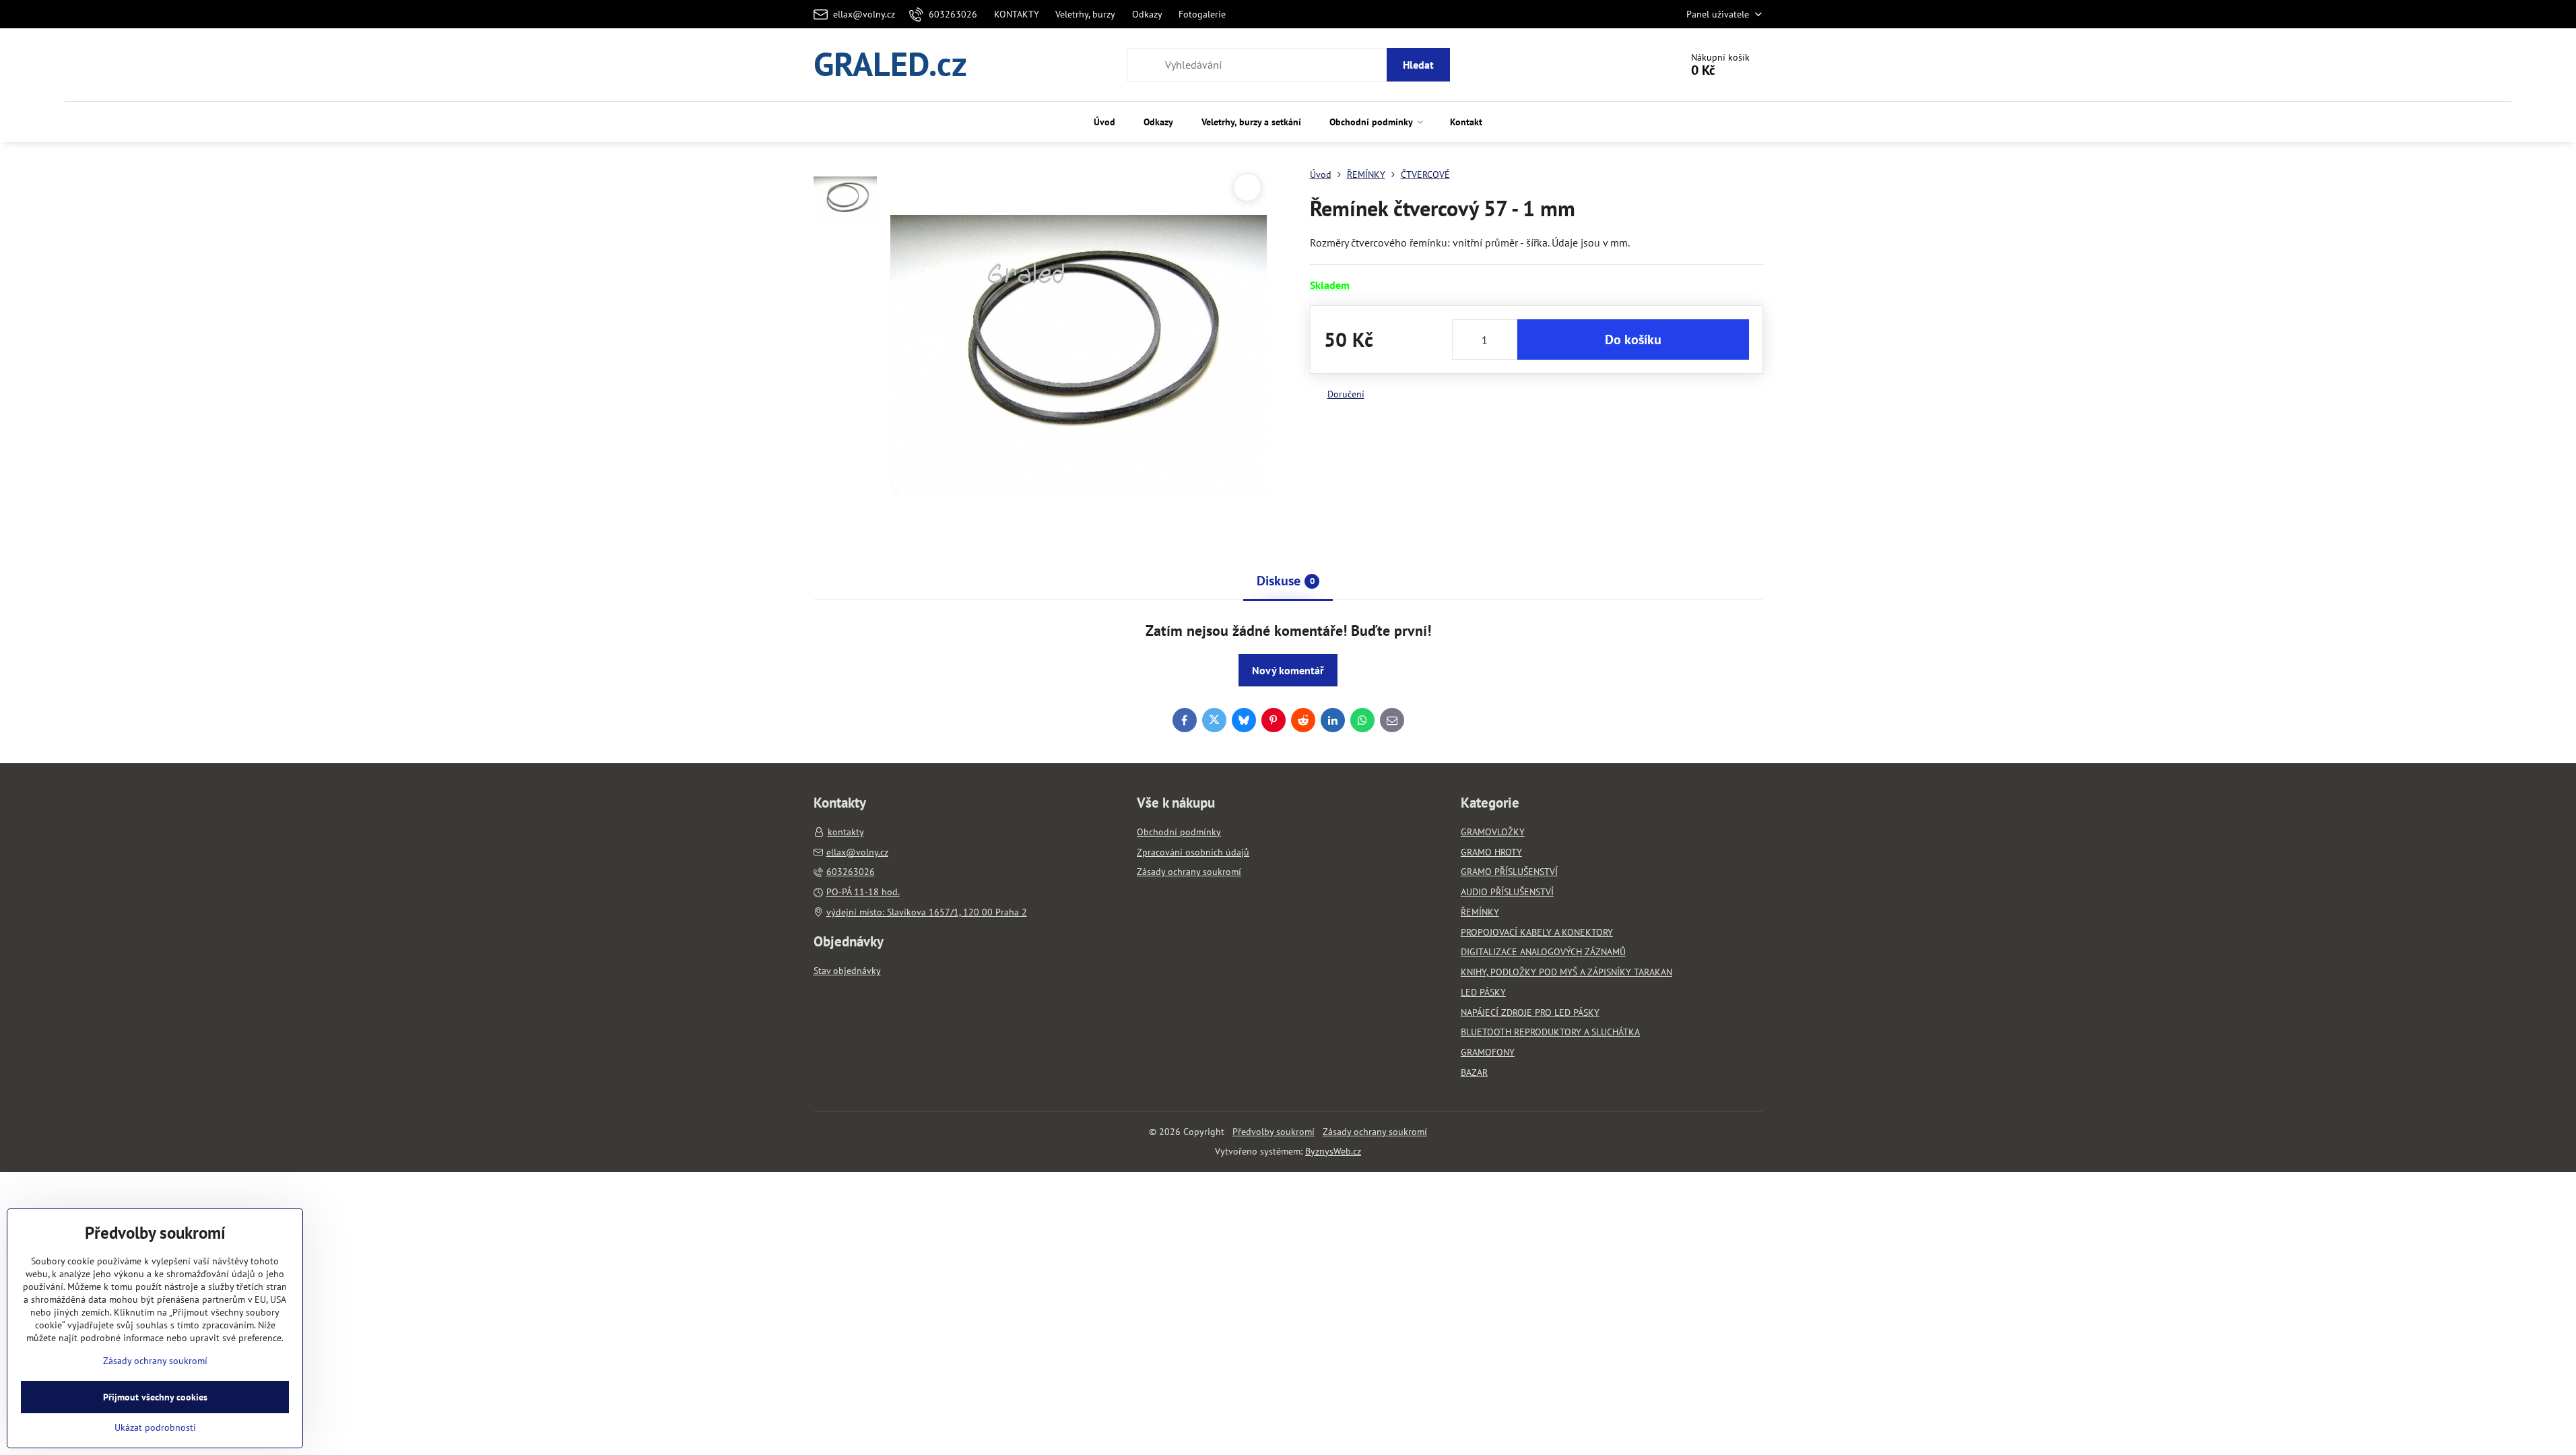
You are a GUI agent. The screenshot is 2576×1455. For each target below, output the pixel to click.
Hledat (1418, 65)
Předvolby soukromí (1274, 1132)
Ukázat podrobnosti (155, 1427)
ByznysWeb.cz (1333, 1151)
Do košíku (1633, 339)
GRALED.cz (890, 65)
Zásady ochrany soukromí (1375, 1132)
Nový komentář (1288, 670)
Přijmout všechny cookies (155, 1397)
